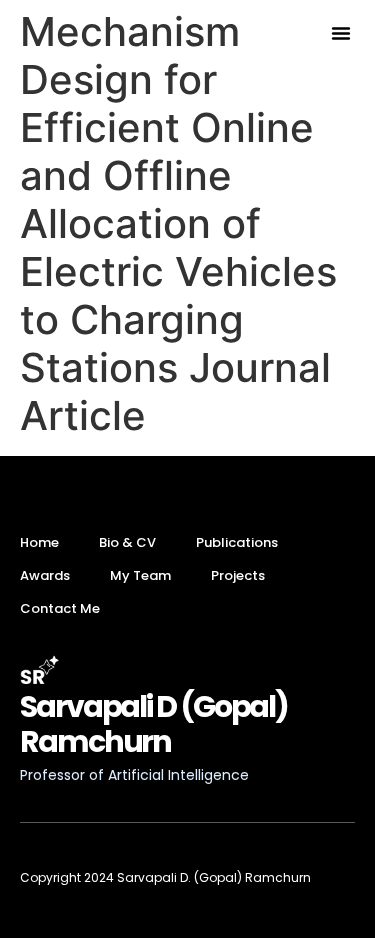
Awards (45, 575)
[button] (341, 33)
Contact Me (60, 608)
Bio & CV (127, 542)
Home (39, 542)
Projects (238, 575)
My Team (140, 575)
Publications (237, 542)
